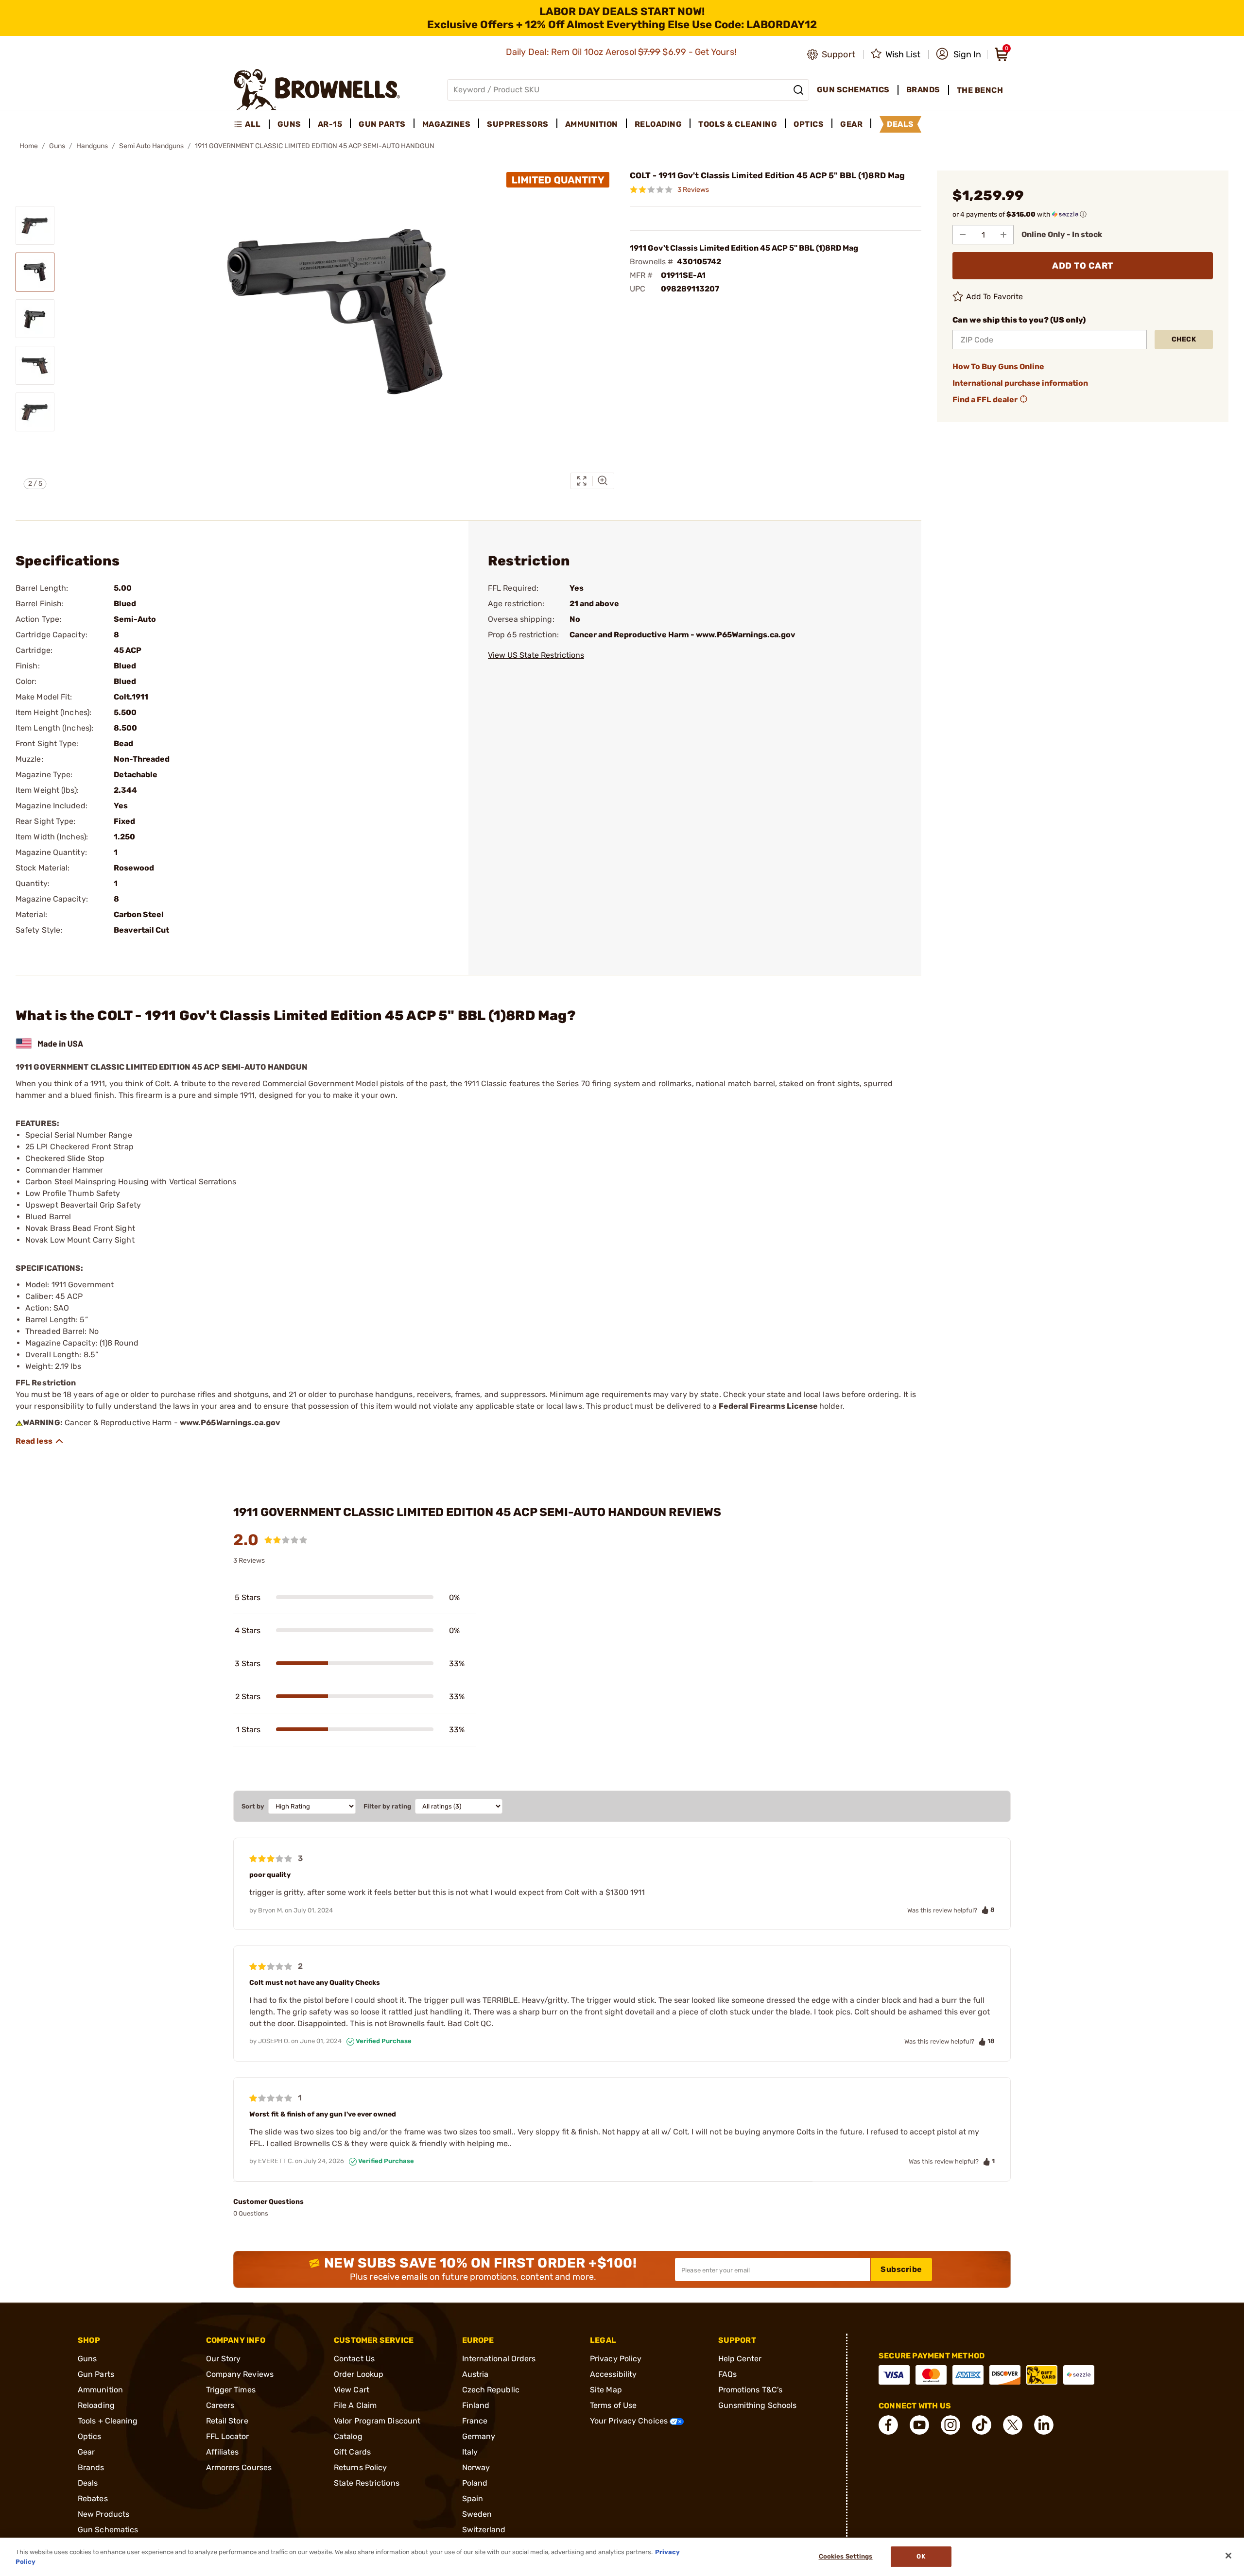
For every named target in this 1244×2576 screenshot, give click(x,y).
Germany (479, 2436)
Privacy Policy (616, 2359)
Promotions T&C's (751, 2390)
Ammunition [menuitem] (592, 124)
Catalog (348, 2436)
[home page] (317, 90)
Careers (220, 2405)
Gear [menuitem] (851, 124)
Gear (86, 2452)
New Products (104, 2514)
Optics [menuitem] (809, 124)
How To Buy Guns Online (998, 367)
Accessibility (613, 2374)
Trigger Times (231, 2390)
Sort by (253, 1806)
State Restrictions (367, 2483)
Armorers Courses (239, 2467)
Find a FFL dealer (985, 400)
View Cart (352, 2390)
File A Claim (355, 2405)
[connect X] (1013, 2425)
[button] (959, 54)
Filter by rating (387, 1806)
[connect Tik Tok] (982, 2425)
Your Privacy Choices (630, 2421)
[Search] (798, 90)
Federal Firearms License (768, 1406)
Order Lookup (359, 2374)
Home (29, 146)
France (475, 2421)
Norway (476, 2467)
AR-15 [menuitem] (330, 124)
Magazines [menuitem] (447, 124)
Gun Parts (96, 2374)
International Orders (499, 2359)
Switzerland (484, 2530)
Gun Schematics (108, 2530)
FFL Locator (228, 2436)
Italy (470, 2452)
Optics (90, 2436)
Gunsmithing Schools (758, 2405)
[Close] (1228, 2556)
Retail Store (227, 2421)
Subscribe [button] (901, 2269)
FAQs (727, 2374)
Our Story (224, 2359)
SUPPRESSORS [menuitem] (518, 124)
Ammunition (100, 2390)
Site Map (606, 2390)
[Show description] (40, 1441)
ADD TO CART (1083, 266)
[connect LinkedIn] (1044, 2425)
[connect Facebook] (888, 2425)
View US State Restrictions (536, 655)
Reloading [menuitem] (658, 124)
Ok (921, 2557)
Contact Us (354, 2359)
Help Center (740, 2359)
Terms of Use (613, 2405)
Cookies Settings (846, 2557)
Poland (475, 2483)
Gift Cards (352, 2452)
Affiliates (223, 2452)
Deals (88, 2483)
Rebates (93, 2499)
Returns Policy (360, 2467)
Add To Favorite (995, 297)
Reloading (96, 2405)
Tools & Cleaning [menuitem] (738, 124)
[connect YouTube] (919, 2425)
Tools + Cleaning (108, 2421)
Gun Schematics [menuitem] (853, 90)
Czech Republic (491, 2390)
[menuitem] (251, 124)
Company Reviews (240, 2374)
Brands (91, 2467)
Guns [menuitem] (289, 124)
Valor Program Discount (377, 2421)
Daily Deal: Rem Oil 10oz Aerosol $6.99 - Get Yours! (622, 52)
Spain (473, 2499)
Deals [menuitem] (900, 124)
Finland (476, 2405)
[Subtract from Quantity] (963, 235)
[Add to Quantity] (1003, 235)
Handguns (92, 146)
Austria (475, 2374)
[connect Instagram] (950, 2425)
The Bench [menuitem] (980, 90)
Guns (57, 146)
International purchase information (1020, 383)
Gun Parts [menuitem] (382, 124)
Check (1184, 339)
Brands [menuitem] (923, 90)
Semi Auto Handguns (151, 146)
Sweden (477, 2514)
